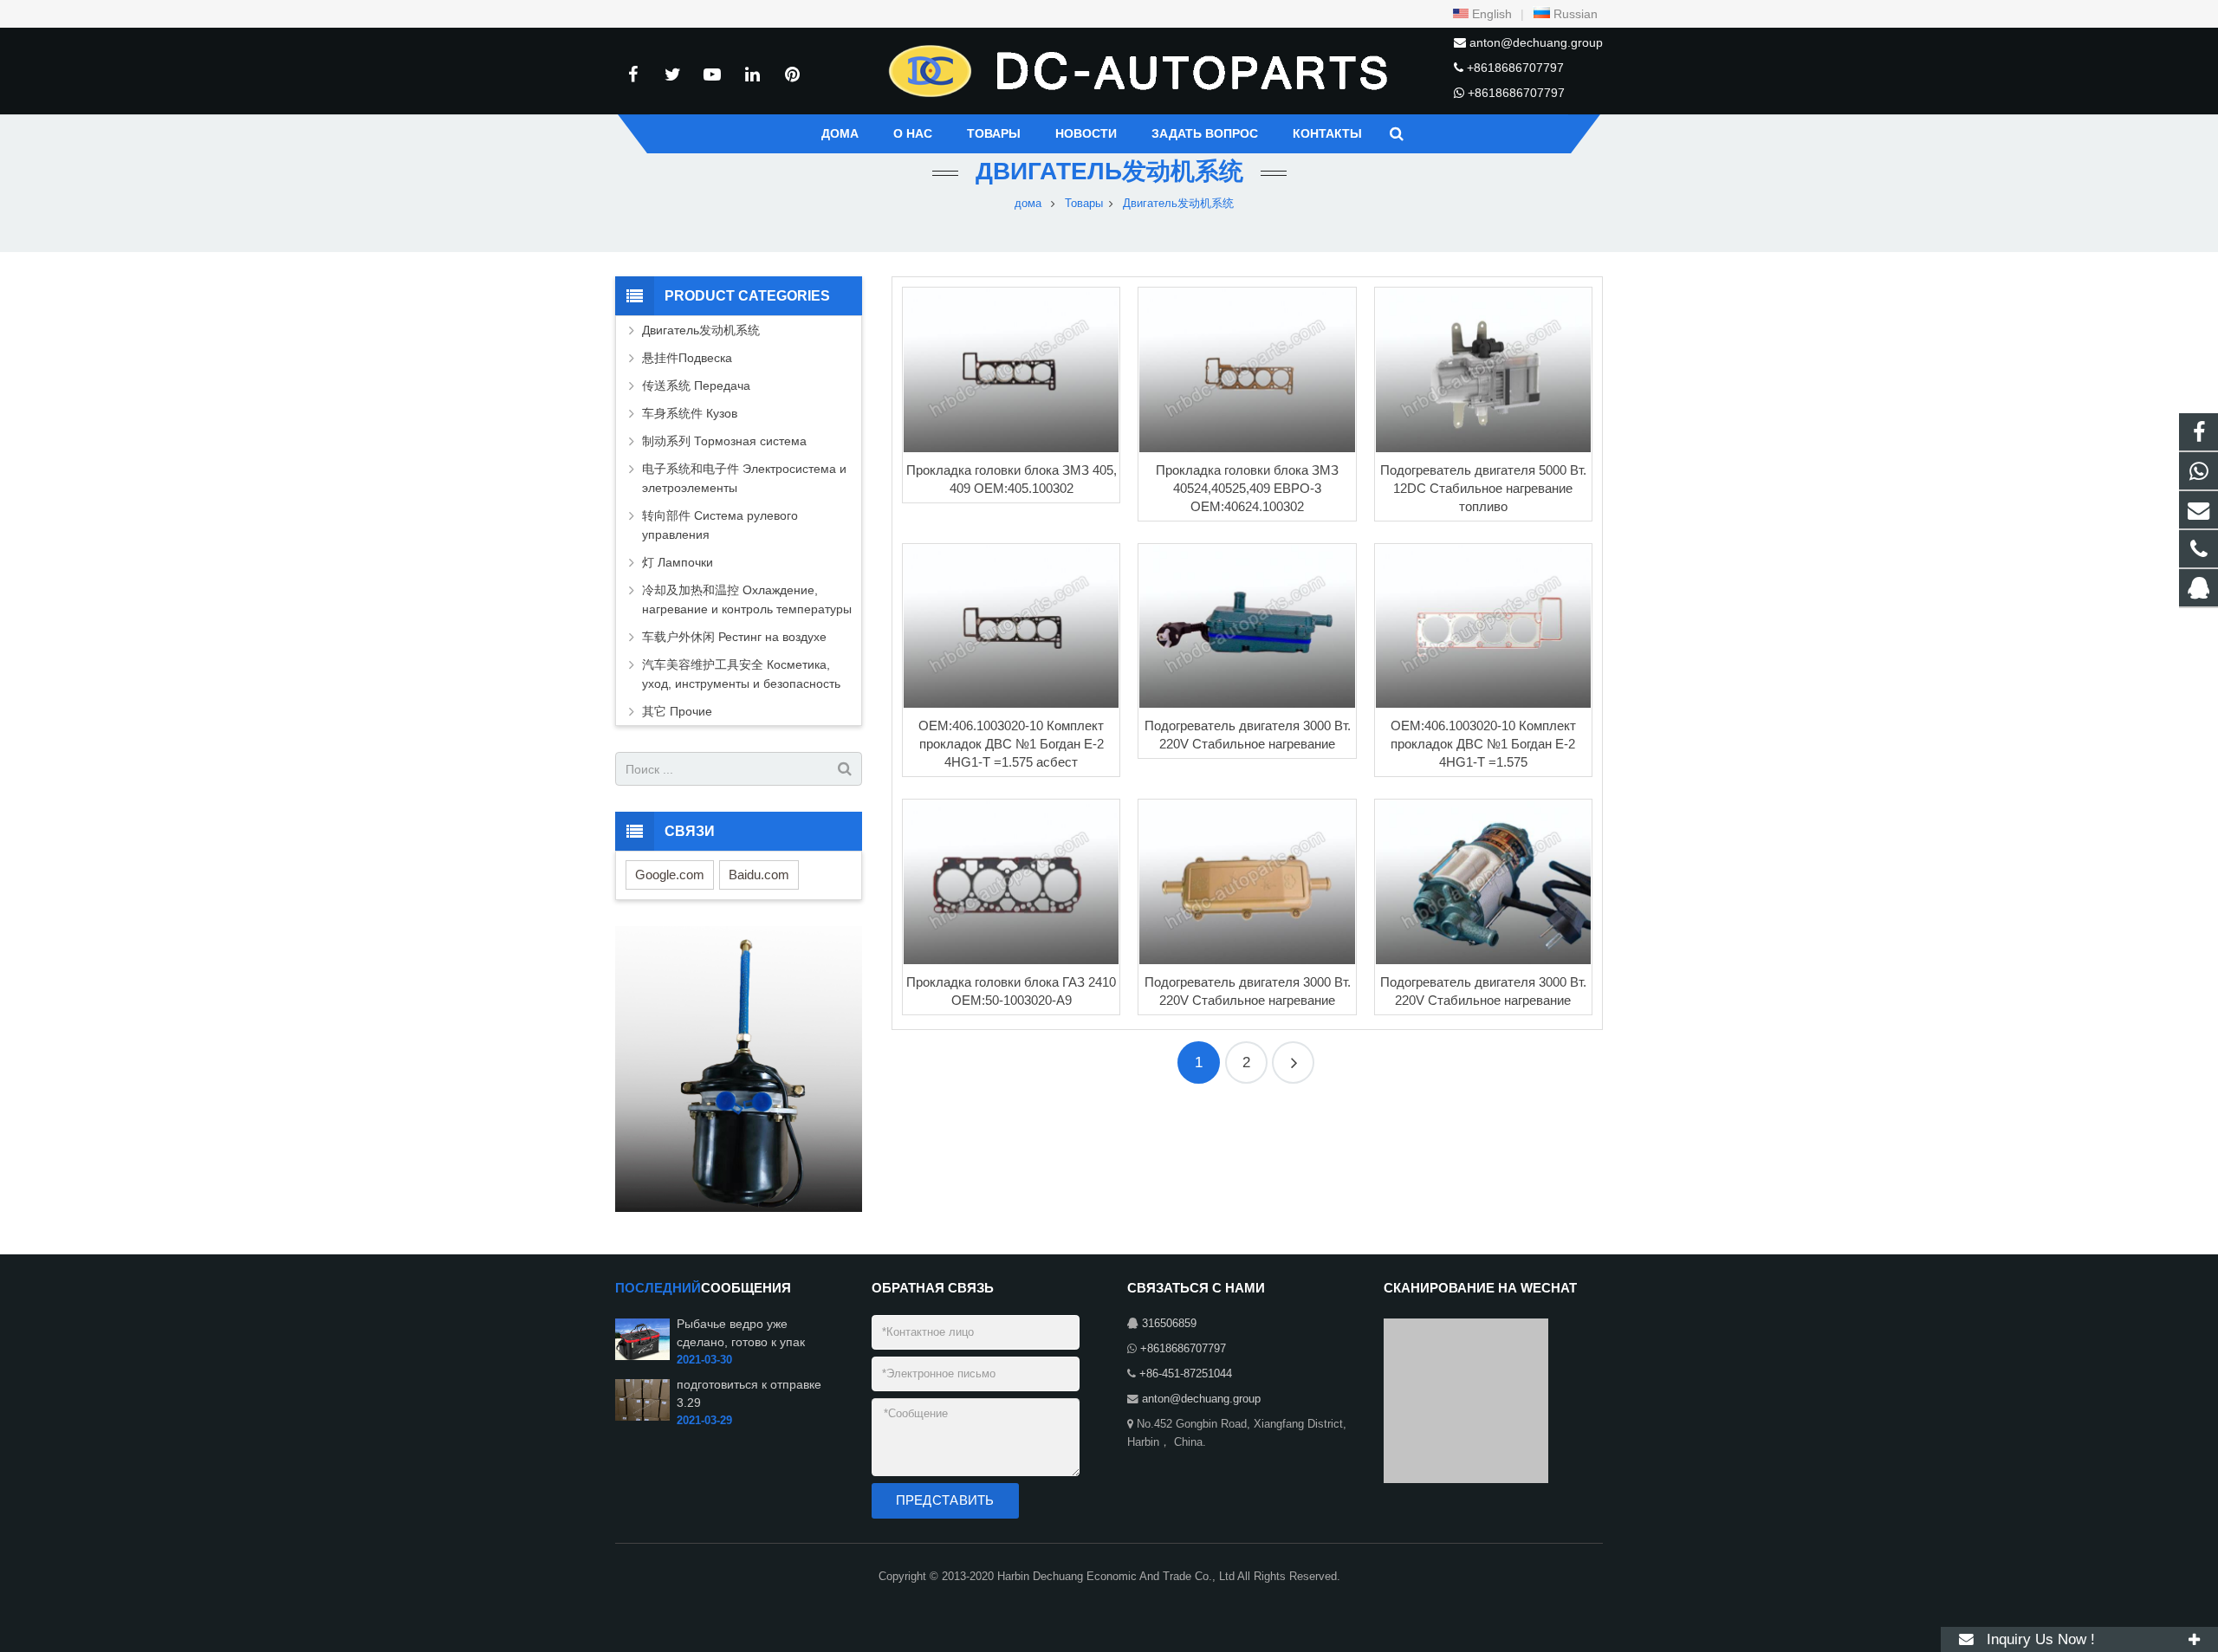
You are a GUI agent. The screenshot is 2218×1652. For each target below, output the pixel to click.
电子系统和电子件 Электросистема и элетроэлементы (744, 478)
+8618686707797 (1515, 68)
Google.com (670, 875)
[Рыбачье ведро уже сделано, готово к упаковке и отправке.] (642, 1357)
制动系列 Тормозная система (724, 441)
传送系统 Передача (696, 385)
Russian (1574, 14)
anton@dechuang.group (1536, 42)
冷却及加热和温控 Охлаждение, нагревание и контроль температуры (747, 599)
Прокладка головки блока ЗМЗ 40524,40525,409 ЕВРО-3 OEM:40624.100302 (1247, 488)
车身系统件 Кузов (690, 413)
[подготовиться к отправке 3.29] (642, 1417)
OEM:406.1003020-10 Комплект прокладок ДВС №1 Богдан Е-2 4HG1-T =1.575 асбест (1011, 744)
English (1490, 14)
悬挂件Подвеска (687, 358)
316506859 (1169, 1324)
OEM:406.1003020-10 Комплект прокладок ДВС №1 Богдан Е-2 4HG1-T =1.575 (1483, 744)
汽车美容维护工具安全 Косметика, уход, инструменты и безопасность (741, 674)
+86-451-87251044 (1186, 1374)
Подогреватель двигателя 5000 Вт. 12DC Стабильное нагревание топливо (1483, 488)
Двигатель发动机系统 (1109, 171)
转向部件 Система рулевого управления (720, 525)
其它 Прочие (677, 711)
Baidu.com (759, 875)
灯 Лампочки (678, 562)
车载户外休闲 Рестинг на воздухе (734, 637)
